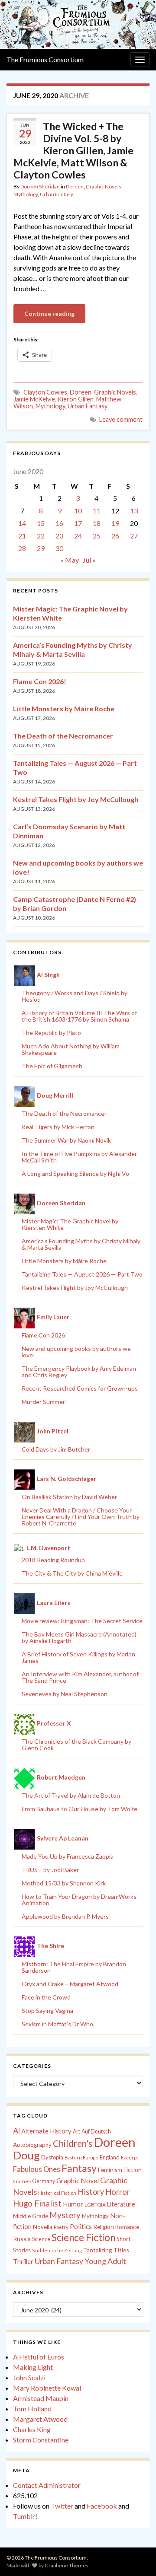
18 (97, 523)
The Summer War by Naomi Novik (66, 1140)
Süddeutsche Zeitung (57, 2250)
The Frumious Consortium (45, 59)
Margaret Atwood (40, 2419)
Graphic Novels (104, 186)
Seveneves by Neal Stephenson (65, 1694)
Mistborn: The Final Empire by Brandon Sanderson (74, 1967)
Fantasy (79, 2168)
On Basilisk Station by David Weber (69, 1497)
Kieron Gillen (76, 399)
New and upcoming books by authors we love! (76, 1352)
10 (78, 511)
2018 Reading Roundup (53, 1560)
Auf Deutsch (96, 2132)
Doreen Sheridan (40, 186)
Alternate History (46, 2131)
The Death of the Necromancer (63, 736)
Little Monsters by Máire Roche (64, 708)
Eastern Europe (81, 2157)
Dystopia (52, 2157)
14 (22, 523)
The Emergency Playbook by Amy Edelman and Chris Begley (79, 1372)
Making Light (33, 2367)
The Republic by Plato (51, 1033)
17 (78, 523)
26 (115, 536)
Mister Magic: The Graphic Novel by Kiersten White (70, 1224)
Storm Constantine (41, 2440)
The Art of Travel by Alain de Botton (71, 1795)
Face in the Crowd (46, 1997)
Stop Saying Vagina (47, 2011)
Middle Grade (31, 2216)
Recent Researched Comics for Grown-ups (80, 1388)
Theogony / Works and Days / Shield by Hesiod (75, 996)
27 (134, 536)
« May (70, 560)
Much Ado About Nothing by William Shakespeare (71, 1049)
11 (97, 511)
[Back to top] (136, 2557)
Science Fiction (83, 2237)
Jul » (89, 560)
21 (22, 536)
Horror (118, 2192)
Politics (81, 2226)
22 (41, 536)
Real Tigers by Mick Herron (58, 1127)
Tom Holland (32, 2409)
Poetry (61, 2227)
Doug (26, 2155)
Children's (73, 2143)
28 (22, 548)
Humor (73, 2204)
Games (22, 2181)
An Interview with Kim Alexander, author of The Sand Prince (80, 1677)
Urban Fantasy (57, 194)
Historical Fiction (57, 2193)
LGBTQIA (95, 2205)
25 (97, 536)
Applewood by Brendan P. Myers (65, 1916)
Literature (121, 2204)
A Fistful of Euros (39, 2357)
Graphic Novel (78, 2180)
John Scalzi (29, 2377)
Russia (22, 2239)
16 (59, 523)
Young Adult (105, 2261)
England (110, 2157)
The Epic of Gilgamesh (52, 1066)
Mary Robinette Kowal (47, 2388)
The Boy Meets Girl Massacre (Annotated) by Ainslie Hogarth (79, 1637)
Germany (44, 2181)
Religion (104, 2227)
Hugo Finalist (37, 2203)
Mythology (26, 194)
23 (59, 536)
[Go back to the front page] (78, 24)
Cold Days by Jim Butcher (56, 1449)
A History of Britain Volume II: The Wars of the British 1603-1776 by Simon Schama (79, 1016)
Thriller (23, 2262)
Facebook (102, 2506)
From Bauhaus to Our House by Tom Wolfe (80, 1809)
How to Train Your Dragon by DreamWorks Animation (79, 1900)
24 (78, 536)
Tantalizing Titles (106, 2250)
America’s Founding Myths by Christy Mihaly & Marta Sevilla (81, 1244)
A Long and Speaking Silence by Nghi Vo (75, 1173)
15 (41, 523)
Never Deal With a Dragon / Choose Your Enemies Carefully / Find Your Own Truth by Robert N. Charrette (81, 1517)
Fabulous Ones (37, 2169)
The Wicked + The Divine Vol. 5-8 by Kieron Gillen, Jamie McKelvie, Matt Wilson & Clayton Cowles (73, 150)
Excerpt (130, 2157)
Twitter (62, 2506)
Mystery (65, 2215)
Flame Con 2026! (40, 681)
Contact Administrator (47, 2485)
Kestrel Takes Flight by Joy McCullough (76, 799)
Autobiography (32, 2145)
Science (41, 2239)
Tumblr (24, 2516)
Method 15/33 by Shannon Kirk (64, 1883)
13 (134, 511)
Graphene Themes (67, 2565)
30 (59, 548)
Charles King (32, 2429)
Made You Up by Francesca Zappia (68, 1856)
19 (115, 523)
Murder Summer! (44, 1402)
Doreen (75, 186)
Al (16, 2130)
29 (41, 548)
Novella (43, 2227)
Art (76, 2132)
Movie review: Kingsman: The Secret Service (82, 1621)
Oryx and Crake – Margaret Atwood (70, 1984)
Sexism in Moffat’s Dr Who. (58, 2024)
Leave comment (121, 419)
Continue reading (49, 314)
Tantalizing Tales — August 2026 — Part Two (82, 1274)
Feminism (110, 2170)
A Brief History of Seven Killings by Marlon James (78, 1657)
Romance (127, 2227)
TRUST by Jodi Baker (50, 1870)
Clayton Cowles (45, 392)
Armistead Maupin (41, 2398)
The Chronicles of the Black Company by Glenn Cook (76, 1745)
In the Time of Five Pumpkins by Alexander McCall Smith (79, 1157)
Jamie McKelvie (34, 399)
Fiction (133, 2170)
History (91, 2192)
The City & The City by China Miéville (72, 1573)
